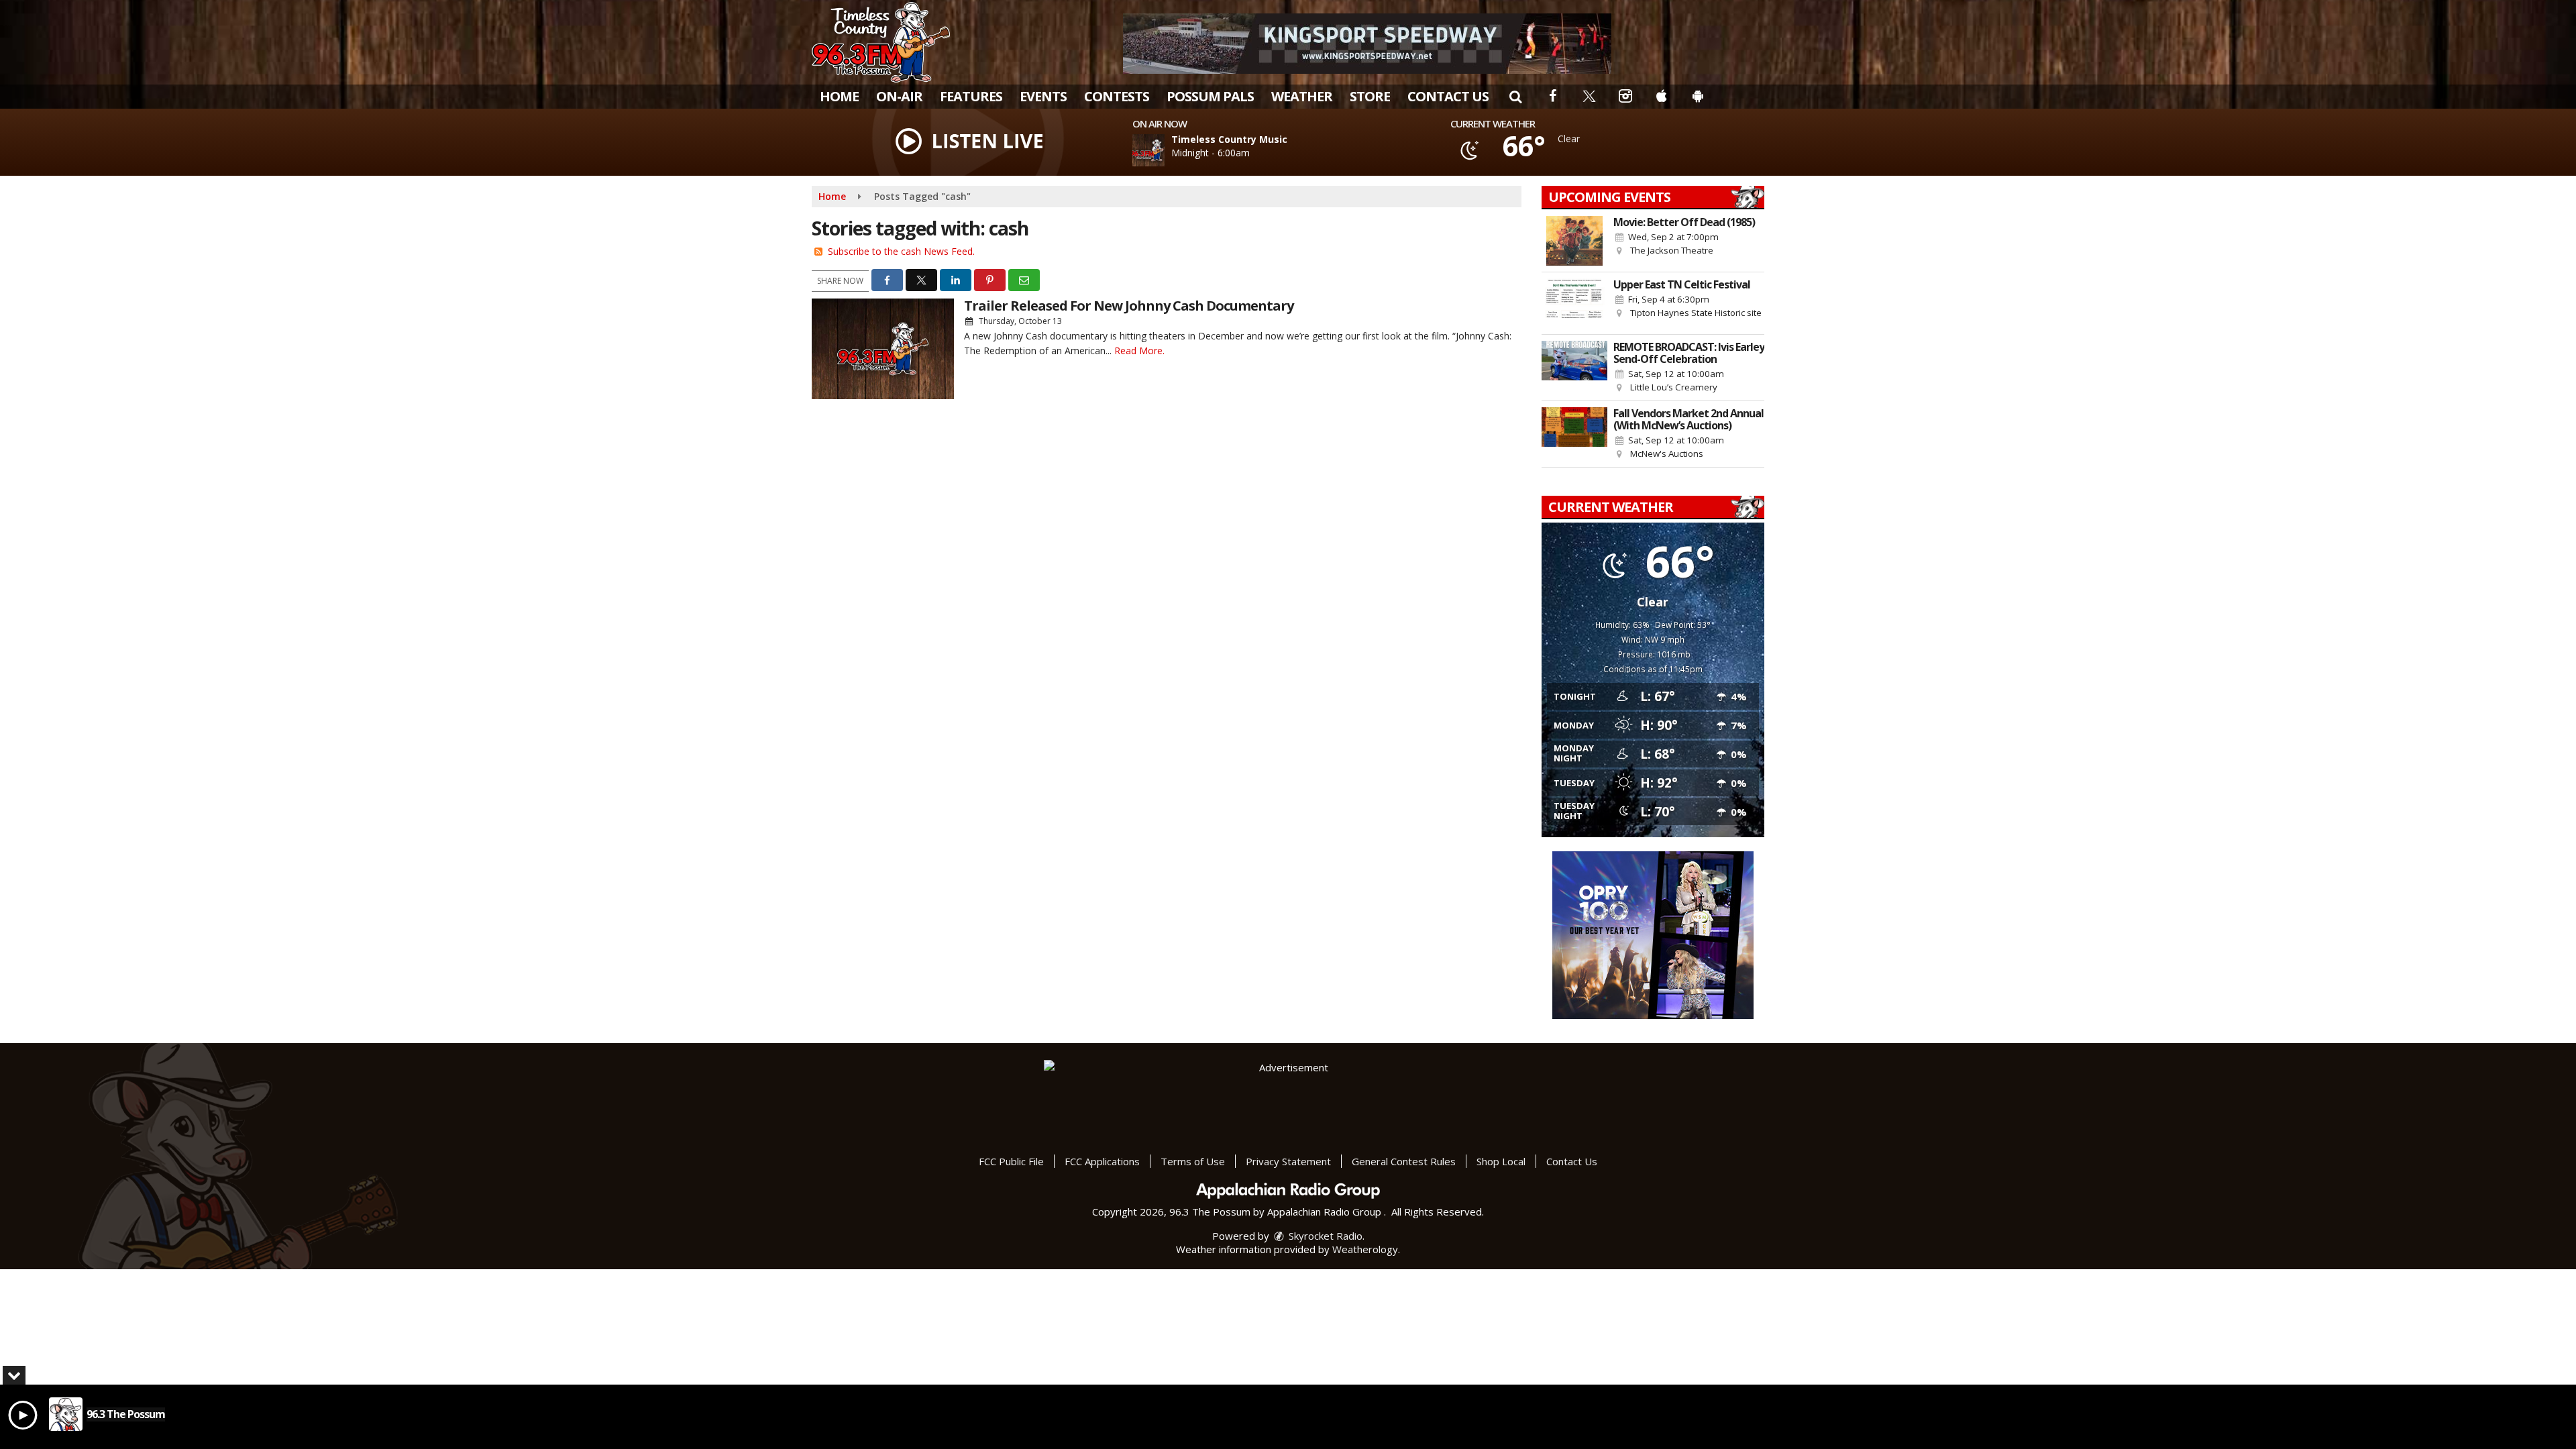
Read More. (1139, 351)
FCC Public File (1011, 1161)
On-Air (899, 96)
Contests (1117, 96)
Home (839, 96)
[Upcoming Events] (1574, 241)
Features (971, 96)
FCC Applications (1102, 1161)
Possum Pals (1210, 96)
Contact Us (1448, 96)
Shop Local (1501, 1161)
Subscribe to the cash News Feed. (901, 251)
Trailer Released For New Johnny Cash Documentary (1129, 306)
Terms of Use (1193, 1161)
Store (1370, 96)
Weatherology (1365, 1249)
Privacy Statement (1288, 1161)
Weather (1302, 96)
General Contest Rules (1404, 1161)
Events (1043, 96)
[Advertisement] (1367, 44)
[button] (1515, 96)
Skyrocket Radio (1324, 1236)
